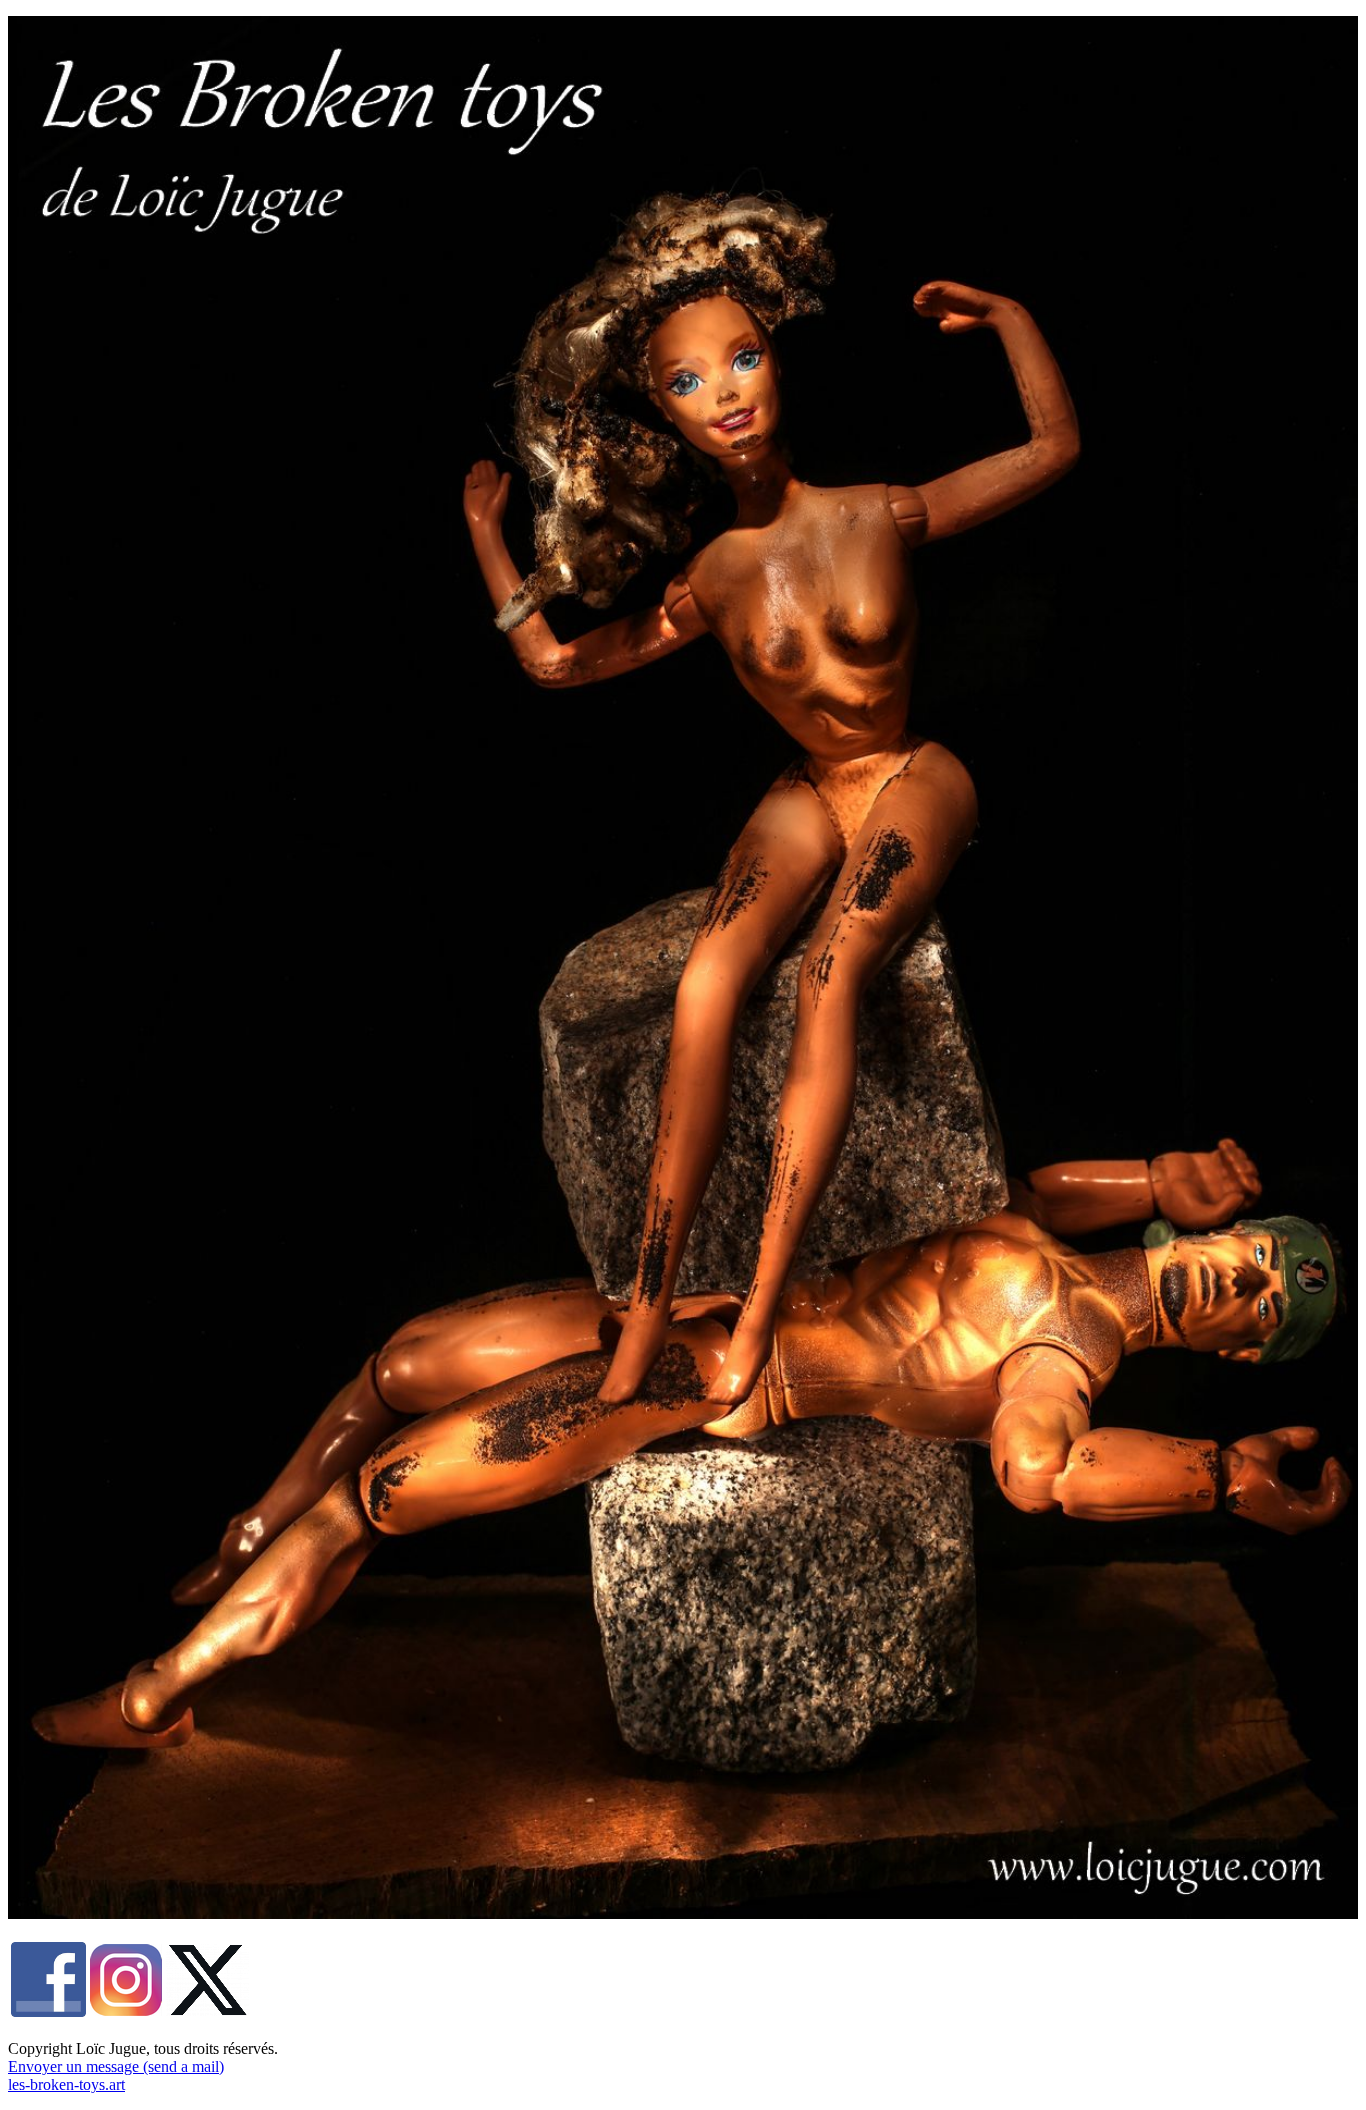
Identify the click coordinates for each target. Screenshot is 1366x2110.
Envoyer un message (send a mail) (116, 2066)
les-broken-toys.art (66, 2084)
